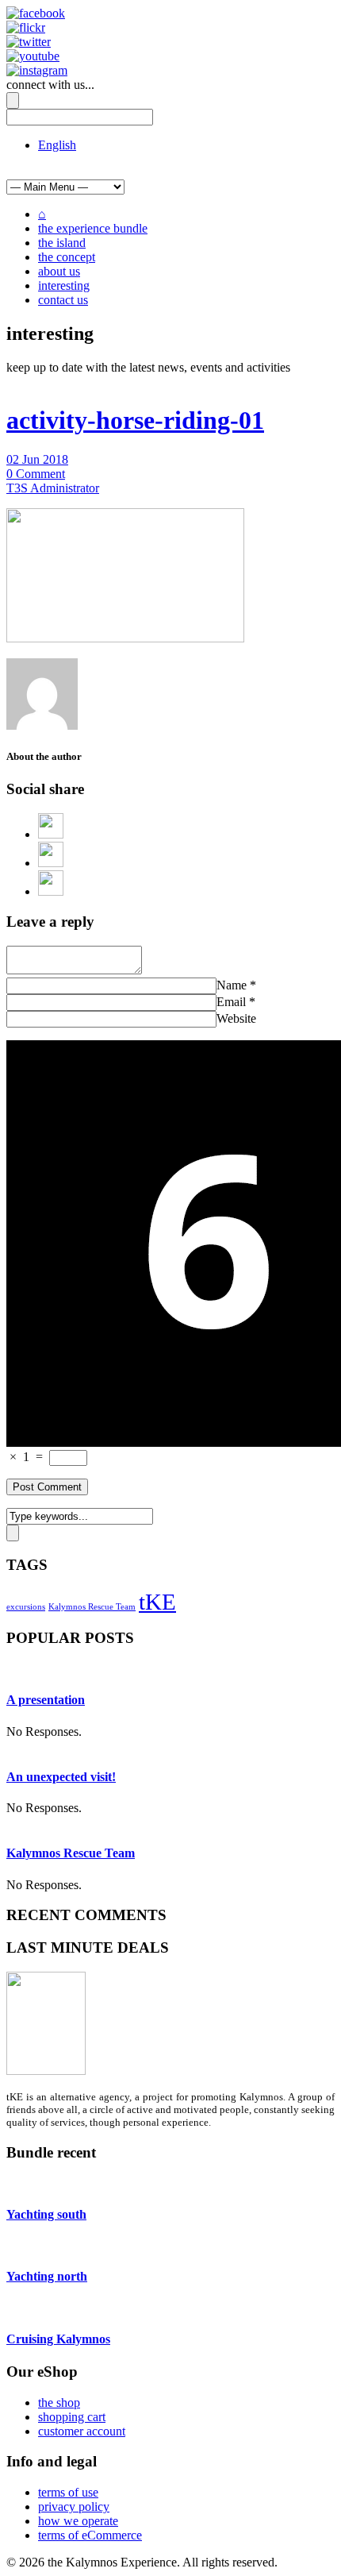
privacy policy (74, 2507)
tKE (157, 1602)
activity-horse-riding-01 (135, 420)
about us (59, 271)
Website (236, 1018)
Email (231, 1002)
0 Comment (36, 474)
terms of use (68, 2492)
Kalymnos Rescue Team (92, 1607)
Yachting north (47, 2276)
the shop (59, 2402)
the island (62, 243)
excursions (26, 1607)
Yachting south (46, 2214)
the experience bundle (93, 228)
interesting (64, 285)
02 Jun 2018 (37, 459)
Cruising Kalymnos (58, 2339)
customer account (82, 2431)
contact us (63, 300)
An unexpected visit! (61, 1777)
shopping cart (72, 2417)
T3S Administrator (53, 488)
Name (232, 985)
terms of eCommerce (90, 2535)
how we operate (78, 2521)
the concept (67, 257)
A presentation (46, 1700)
